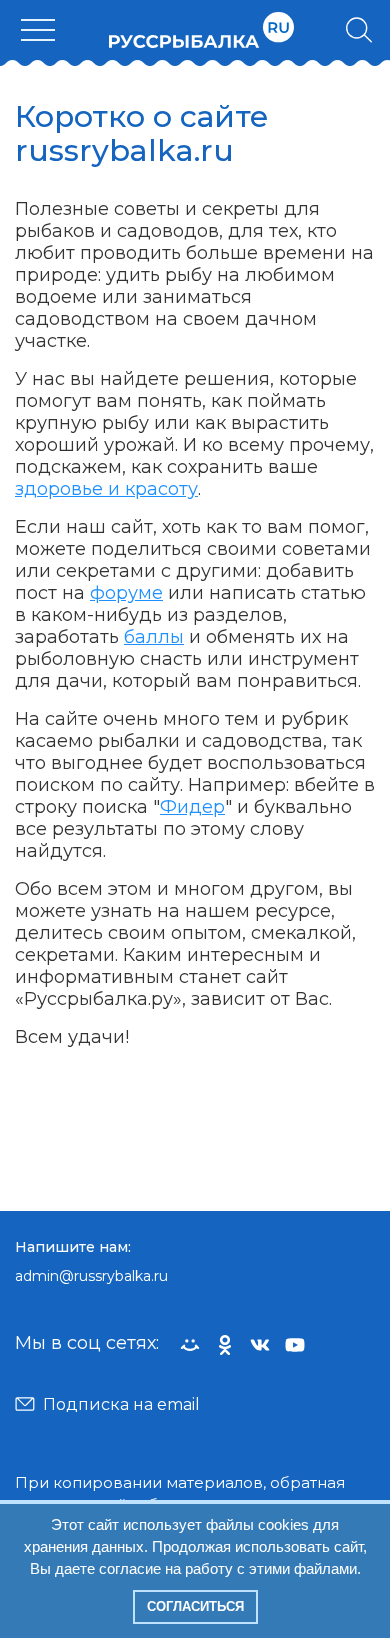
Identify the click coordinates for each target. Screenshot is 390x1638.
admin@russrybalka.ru (91, 1276)
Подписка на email (121, 1404)
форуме (126, 593)
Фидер (192, 807)
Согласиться (195, 1606)
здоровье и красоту (106, 489)
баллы (154, 637)
